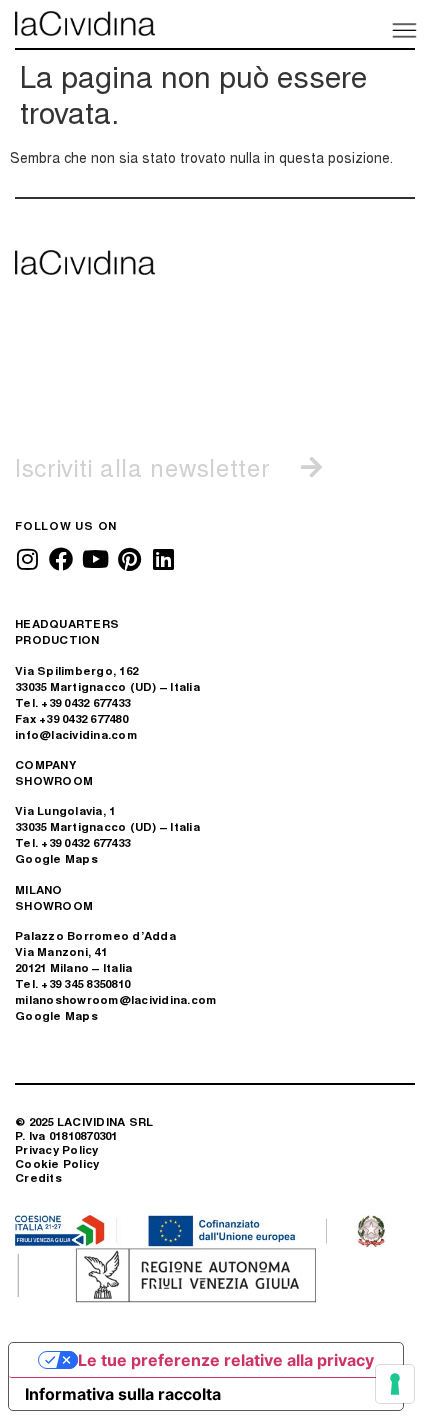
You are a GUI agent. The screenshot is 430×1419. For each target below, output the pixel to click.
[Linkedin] (163, 559)
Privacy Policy (57, 1149)
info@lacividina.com (76, 734)
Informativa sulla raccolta (123, 1394)
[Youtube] (95, 559)
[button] (403, 29)
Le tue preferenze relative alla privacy (226, 1360)
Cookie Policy (57, 1163)
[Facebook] (61, 559)
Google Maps (56, 858)
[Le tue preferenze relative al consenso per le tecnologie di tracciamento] (395, 1384)
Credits (38, 1177)
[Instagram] (27, 559)
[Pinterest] (129, 559)
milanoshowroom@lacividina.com (115, 999)
